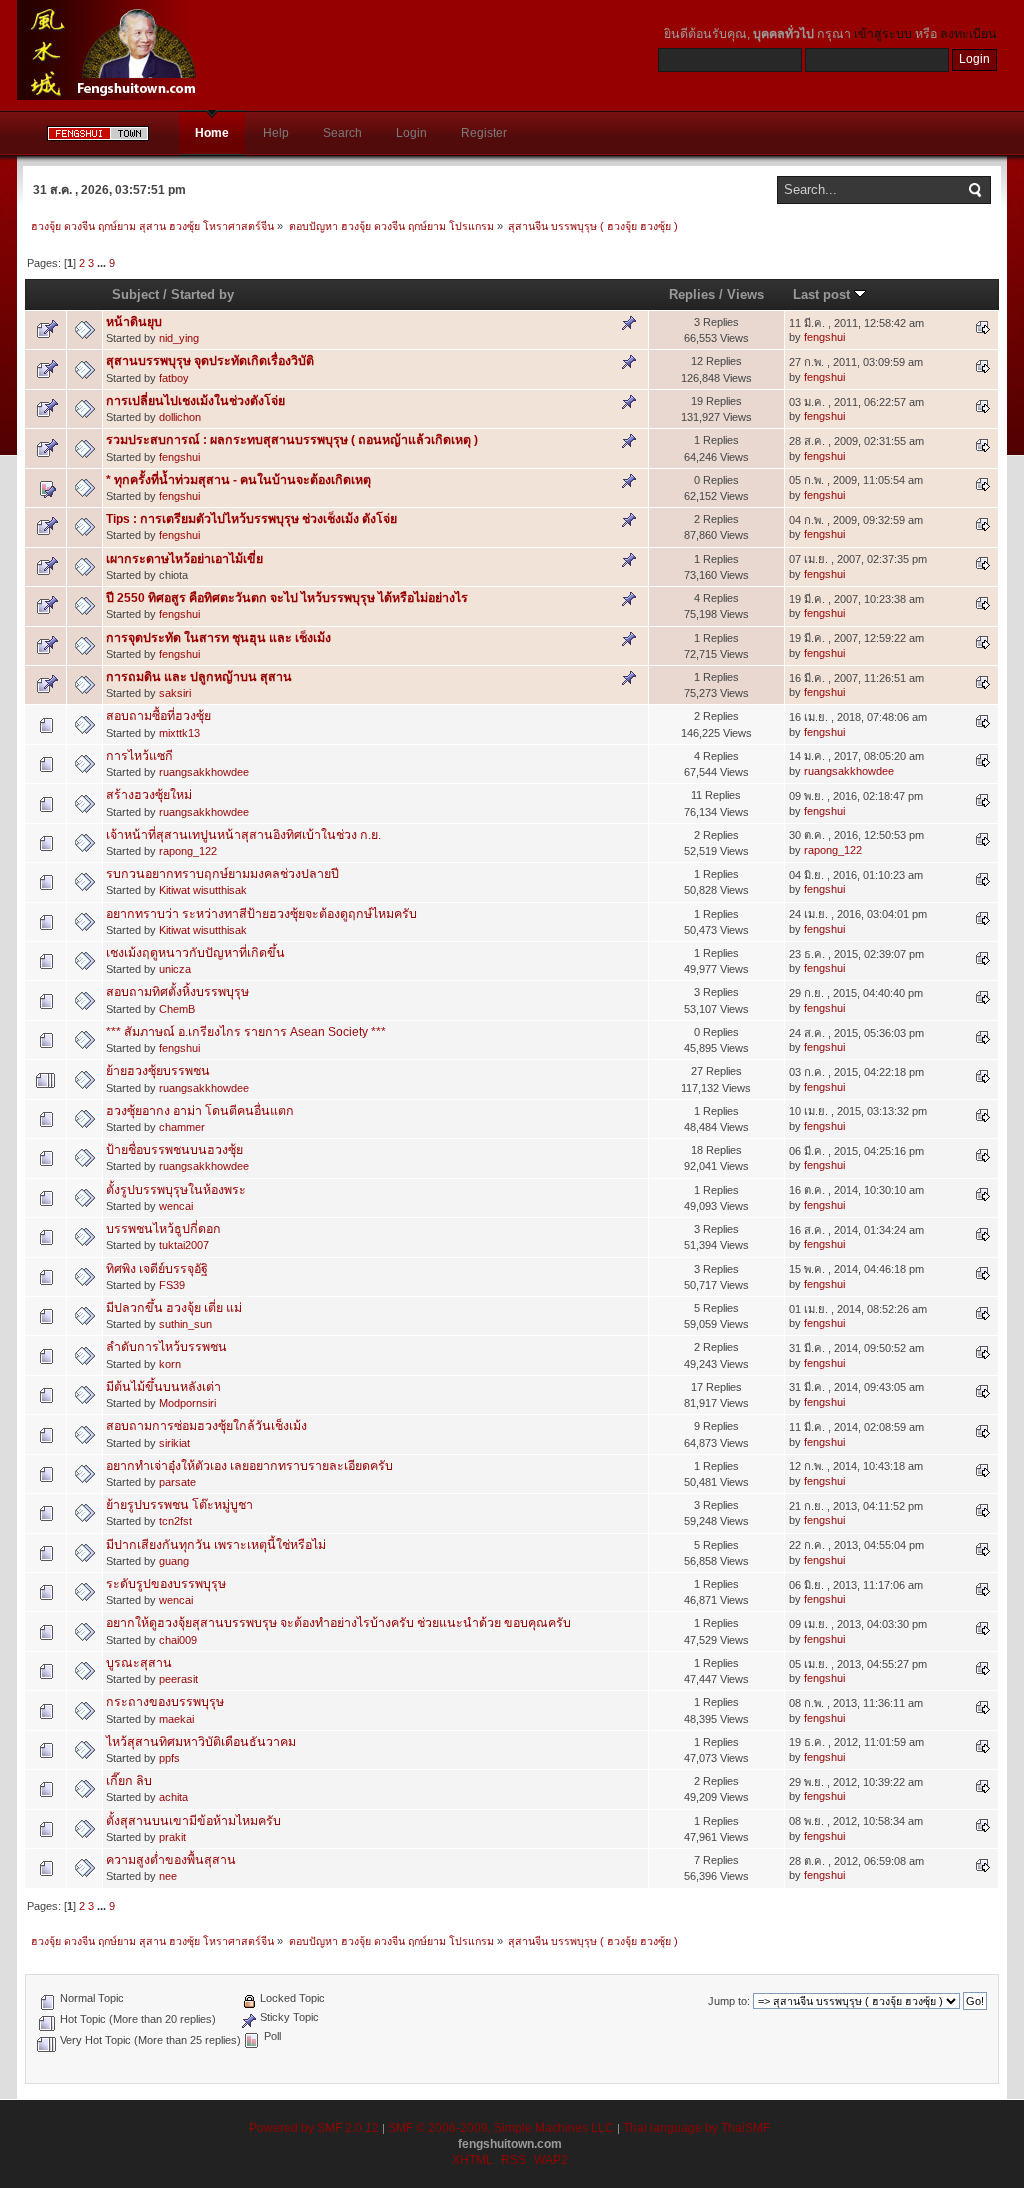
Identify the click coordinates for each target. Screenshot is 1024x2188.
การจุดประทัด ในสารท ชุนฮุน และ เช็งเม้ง (218, 638)
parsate (177, 1482)
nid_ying (179, 338)
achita (173, 1797)
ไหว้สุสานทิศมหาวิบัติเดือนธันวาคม (201, 1742)
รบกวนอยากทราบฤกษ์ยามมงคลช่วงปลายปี (222, 874)
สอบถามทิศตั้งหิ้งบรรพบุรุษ (177, 992)
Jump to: (729, 2001)
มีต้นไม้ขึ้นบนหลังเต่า (163, 1387)
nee (168, 1876)
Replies (692, 294)
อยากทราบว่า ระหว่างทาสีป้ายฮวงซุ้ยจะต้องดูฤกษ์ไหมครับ (261, 914)
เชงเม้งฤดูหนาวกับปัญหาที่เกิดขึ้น (195, 953)
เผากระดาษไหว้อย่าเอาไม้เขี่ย (184, 559)
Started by (202, 294)
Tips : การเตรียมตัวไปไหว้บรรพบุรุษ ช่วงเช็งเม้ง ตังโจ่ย (251, 519)
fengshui (824, 337)
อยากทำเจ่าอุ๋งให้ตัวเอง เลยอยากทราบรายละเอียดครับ (249, 1466)
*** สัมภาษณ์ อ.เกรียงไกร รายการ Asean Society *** (246, 1032)
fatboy (174, 378)
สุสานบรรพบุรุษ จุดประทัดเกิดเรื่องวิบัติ (210, 361)
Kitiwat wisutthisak (203, 890)
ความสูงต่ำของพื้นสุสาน (171, 1860)
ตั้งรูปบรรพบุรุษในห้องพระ (176, 1190)
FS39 (172, 1285)
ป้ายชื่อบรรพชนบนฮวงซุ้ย (174, 1150)
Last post (823, 294)
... (103, 263)
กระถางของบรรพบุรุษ (165, 1702)
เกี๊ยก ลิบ (129, 1781)
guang (174, 1561)
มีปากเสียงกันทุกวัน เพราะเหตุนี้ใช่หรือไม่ (216, 1545)
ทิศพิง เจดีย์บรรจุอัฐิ (157, 1269)
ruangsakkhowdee (204, 772)
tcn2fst (175, 1521)
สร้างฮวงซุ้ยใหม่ (149, 795)
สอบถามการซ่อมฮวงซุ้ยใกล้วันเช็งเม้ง (206, 1426)
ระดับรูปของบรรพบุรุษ (166, 1584)
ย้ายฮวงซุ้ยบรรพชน (158, 1071)
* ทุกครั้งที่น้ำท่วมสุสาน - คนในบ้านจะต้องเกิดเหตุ (238, 480)
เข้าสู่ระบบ (883, 34)
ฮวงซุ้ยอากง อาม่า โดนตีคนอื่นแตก (200, 1111)
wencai (176, 1206)
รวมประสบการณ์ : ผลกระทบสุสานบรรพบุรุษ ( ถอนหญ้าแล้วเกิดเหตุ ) (292, 440)
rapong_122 (188, 851)
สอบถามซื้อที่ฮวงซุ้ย (158, 716)
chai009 (178, 1640)
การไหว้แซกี (139, 756)
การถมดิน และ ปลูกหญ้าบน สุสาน (199, 677)
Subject (135, 294)
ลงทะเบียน (968, 34)
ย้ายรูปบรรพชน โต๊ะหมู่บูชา (179, 1505)
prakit (172, 1837)
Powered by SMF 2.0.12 (314, 2128)
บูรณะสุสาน (139, 1663)
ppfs (169, 1758)
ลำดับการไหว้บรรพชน (166, 1347)
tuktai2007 (184, 1245)
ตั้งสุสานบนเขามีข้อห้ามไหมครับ (193, 1821)
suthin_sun (185, 1324)
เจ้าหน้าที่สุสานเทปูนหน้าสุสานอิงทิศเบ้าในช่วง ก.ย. (243, 835)
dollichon (180, 417)
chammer (182, 1127)
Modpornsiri (187, 1403)
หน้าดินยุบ (134, 322)
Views (745, 294)
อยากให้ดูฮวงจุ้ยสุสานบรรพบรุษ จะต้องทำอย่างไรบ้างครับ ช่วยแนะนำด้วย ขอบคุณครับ (338, 1623)
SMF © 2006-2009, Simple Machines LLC (501, 2128)
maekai (176, 1719)
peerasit (178, 1679)
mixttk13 (179, 733)
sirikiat (174, 1443)
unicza (175, 969)
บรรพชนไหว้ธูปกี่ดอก (163, 1229)
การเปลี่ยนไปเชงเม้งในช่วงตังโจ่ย (195, 401)
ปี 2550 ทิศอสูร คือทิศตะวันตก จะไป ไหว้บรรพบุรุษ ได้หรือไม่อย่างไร (287, 598)
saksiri (175, 693)
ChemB (177, 1009)
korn (170, 1364)
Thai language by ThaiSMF (696, 2128)
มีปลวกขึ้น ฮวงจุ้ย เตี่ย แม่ (174, 1308)
